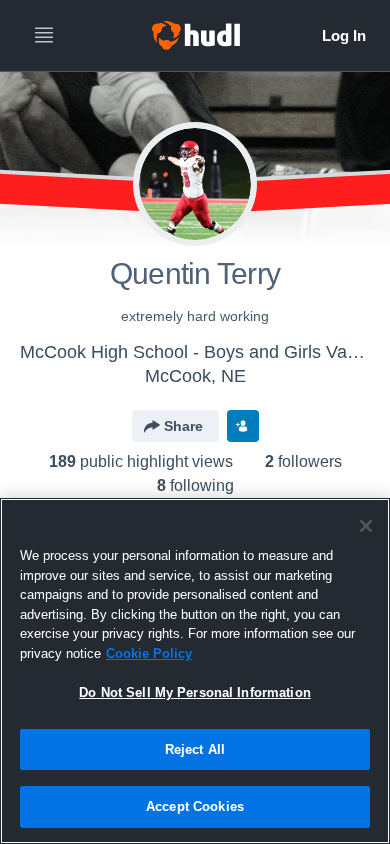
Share (183, 426)
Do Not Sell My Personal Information (195, 692)
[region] (195, 671)
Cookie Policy (149, 653)
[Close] (366, 526)
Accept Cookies (195, 806)
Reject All (195, 749)
